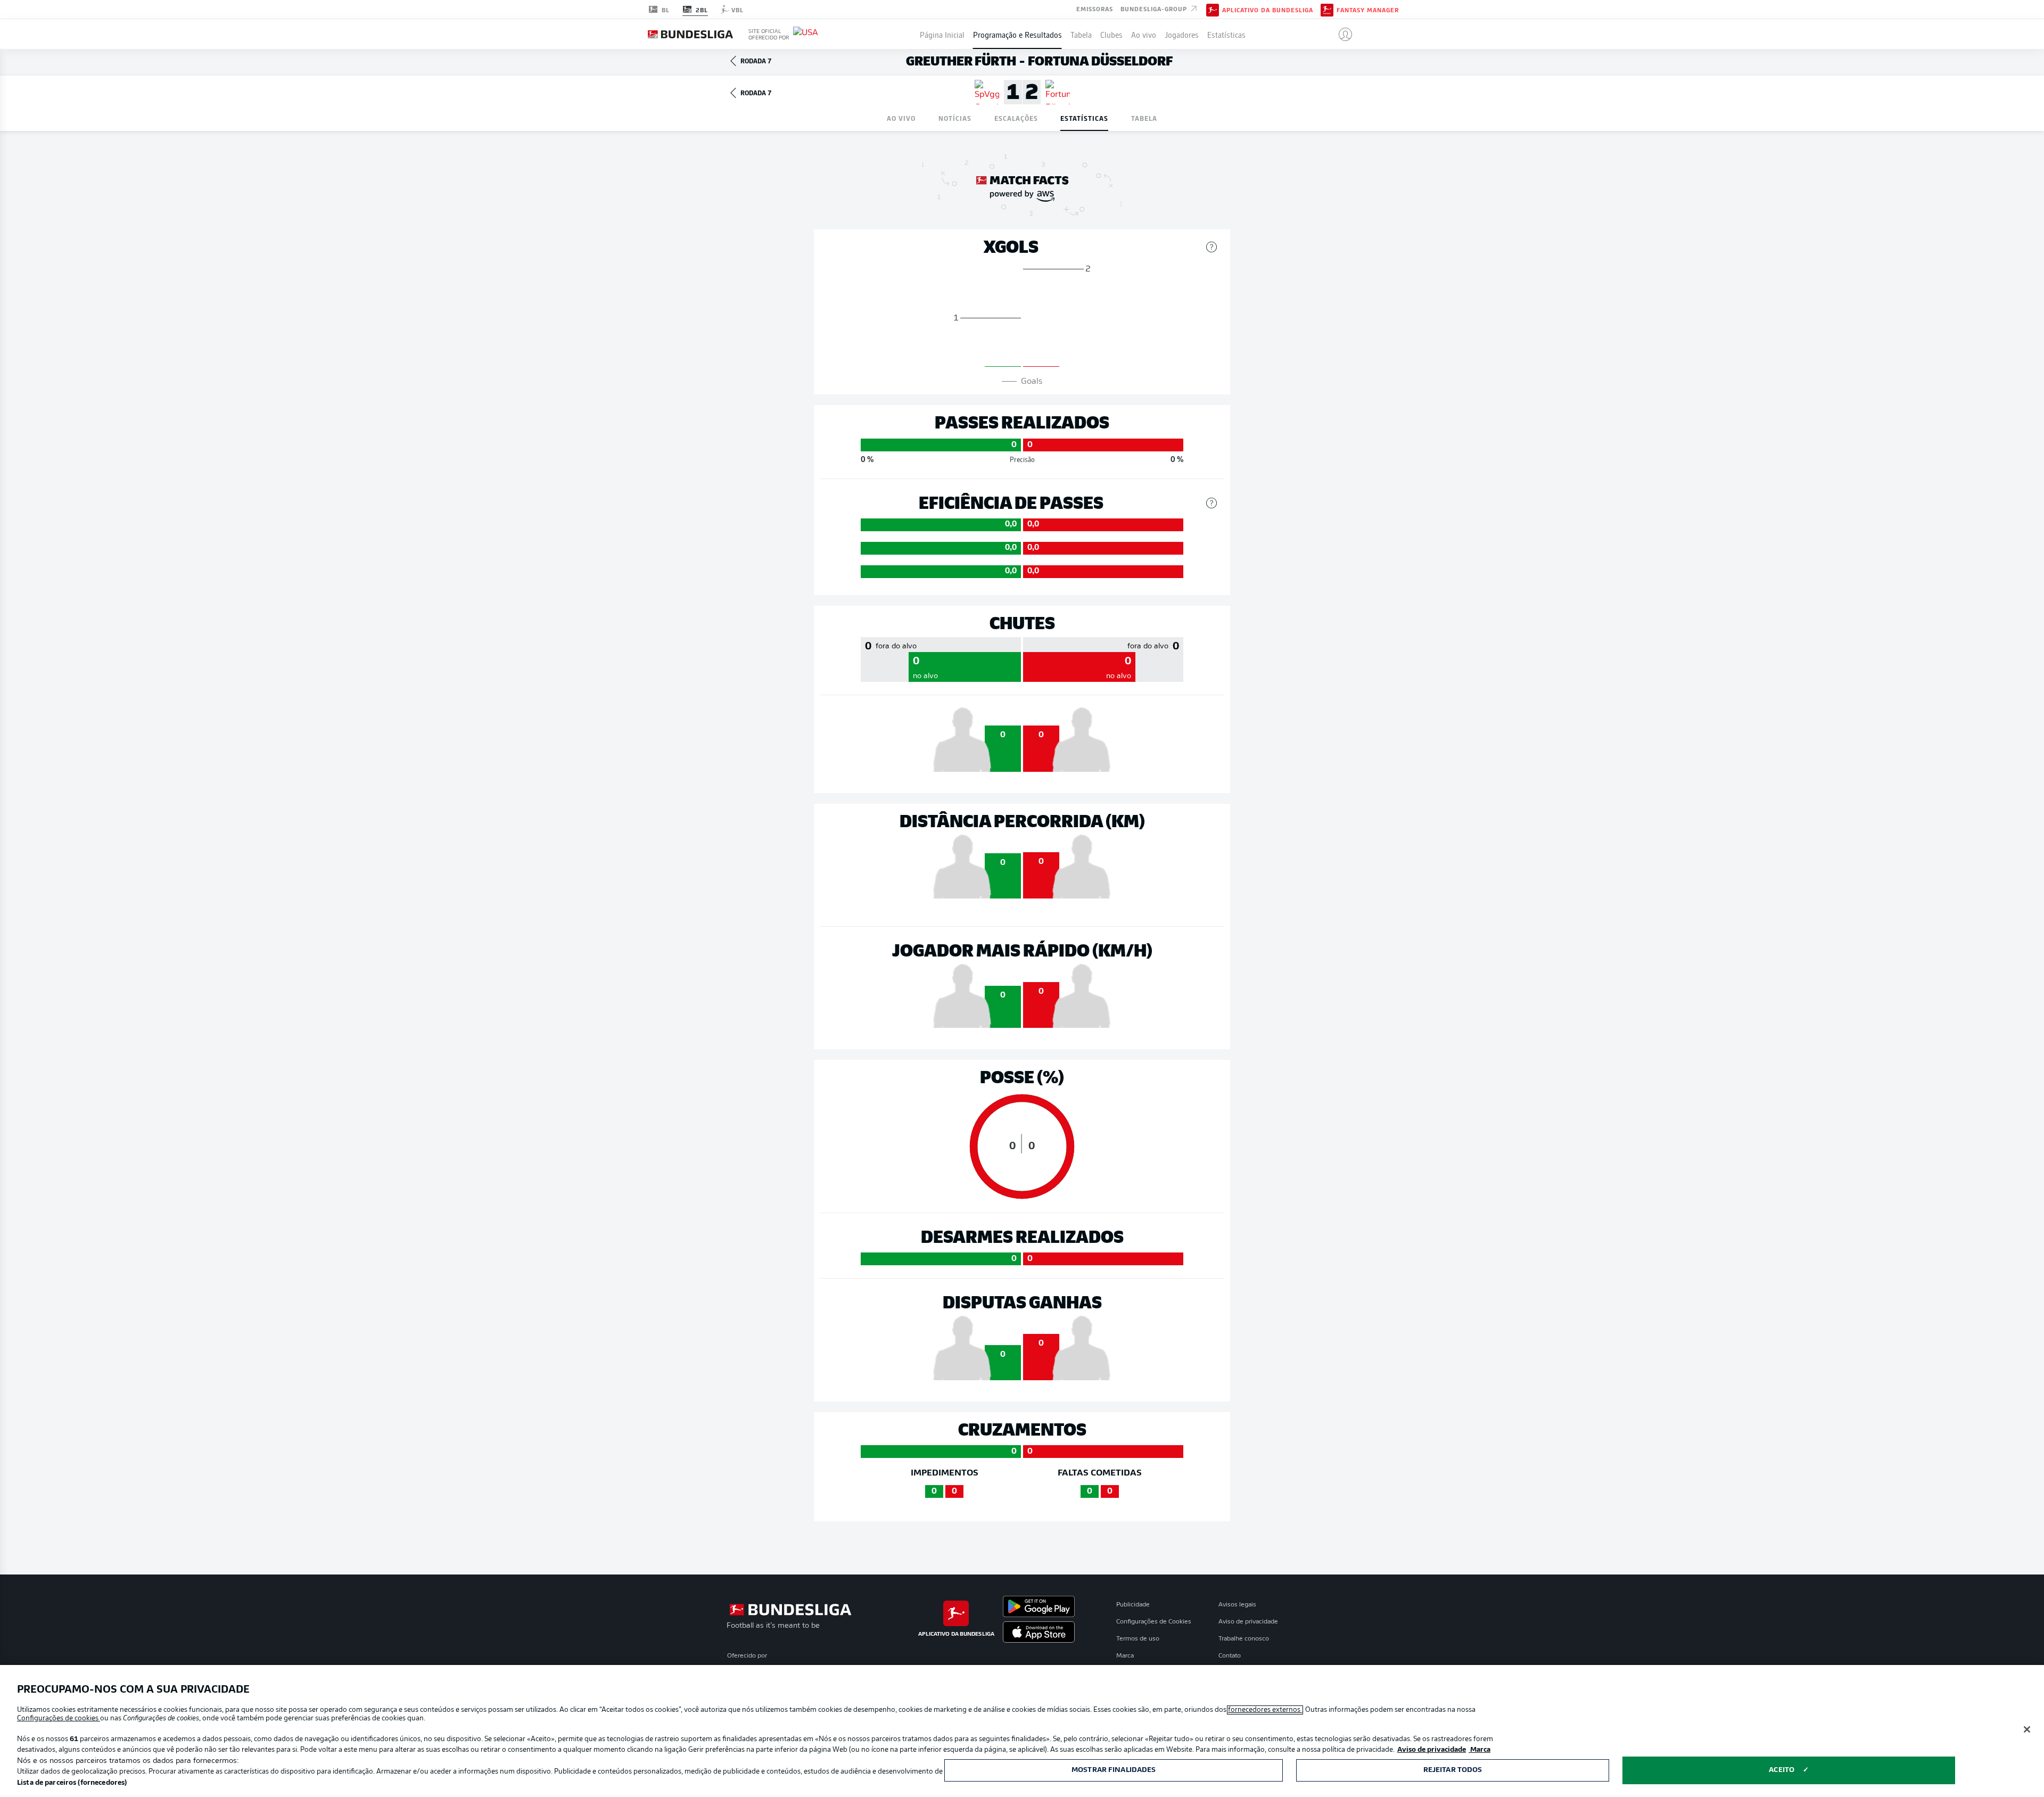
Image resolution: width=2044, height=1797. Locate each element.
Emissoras (1095, 9)
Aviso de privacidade (1248, 1622)
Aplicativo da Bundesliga (1268, 10)
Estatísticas (1226, 34)
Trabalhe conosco (1244, 1639)
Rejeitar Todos (1453, 1770)
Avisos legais (1237, 1605)
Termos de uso (1138, 1639)
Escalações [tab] (1016, 118)
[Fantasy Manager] (1327, 9)
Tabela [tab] (1144, 118)
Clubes (1111, 34)
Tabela (1081, 34)
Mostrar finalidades (1114, 1770)
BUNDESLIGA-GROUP (1155, 9)
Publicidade (1133, 1605)
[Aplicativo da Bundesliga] (1213, 9)
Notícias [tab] (955, 118)
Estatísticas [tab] (1084, 118)
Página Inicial (942, 34)
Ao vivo (1144, 34)
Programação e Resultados (1017, 34)
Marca (1125, 1656)
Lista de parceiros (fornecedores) (72, 1783)
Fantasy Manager (1368, 10)
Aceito (1782, 1770)
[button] (1341, 34)
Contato (1230, 1656)
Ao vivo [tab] (901, 118)
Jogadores (1182, 34)
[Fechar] (2027, 1729)
